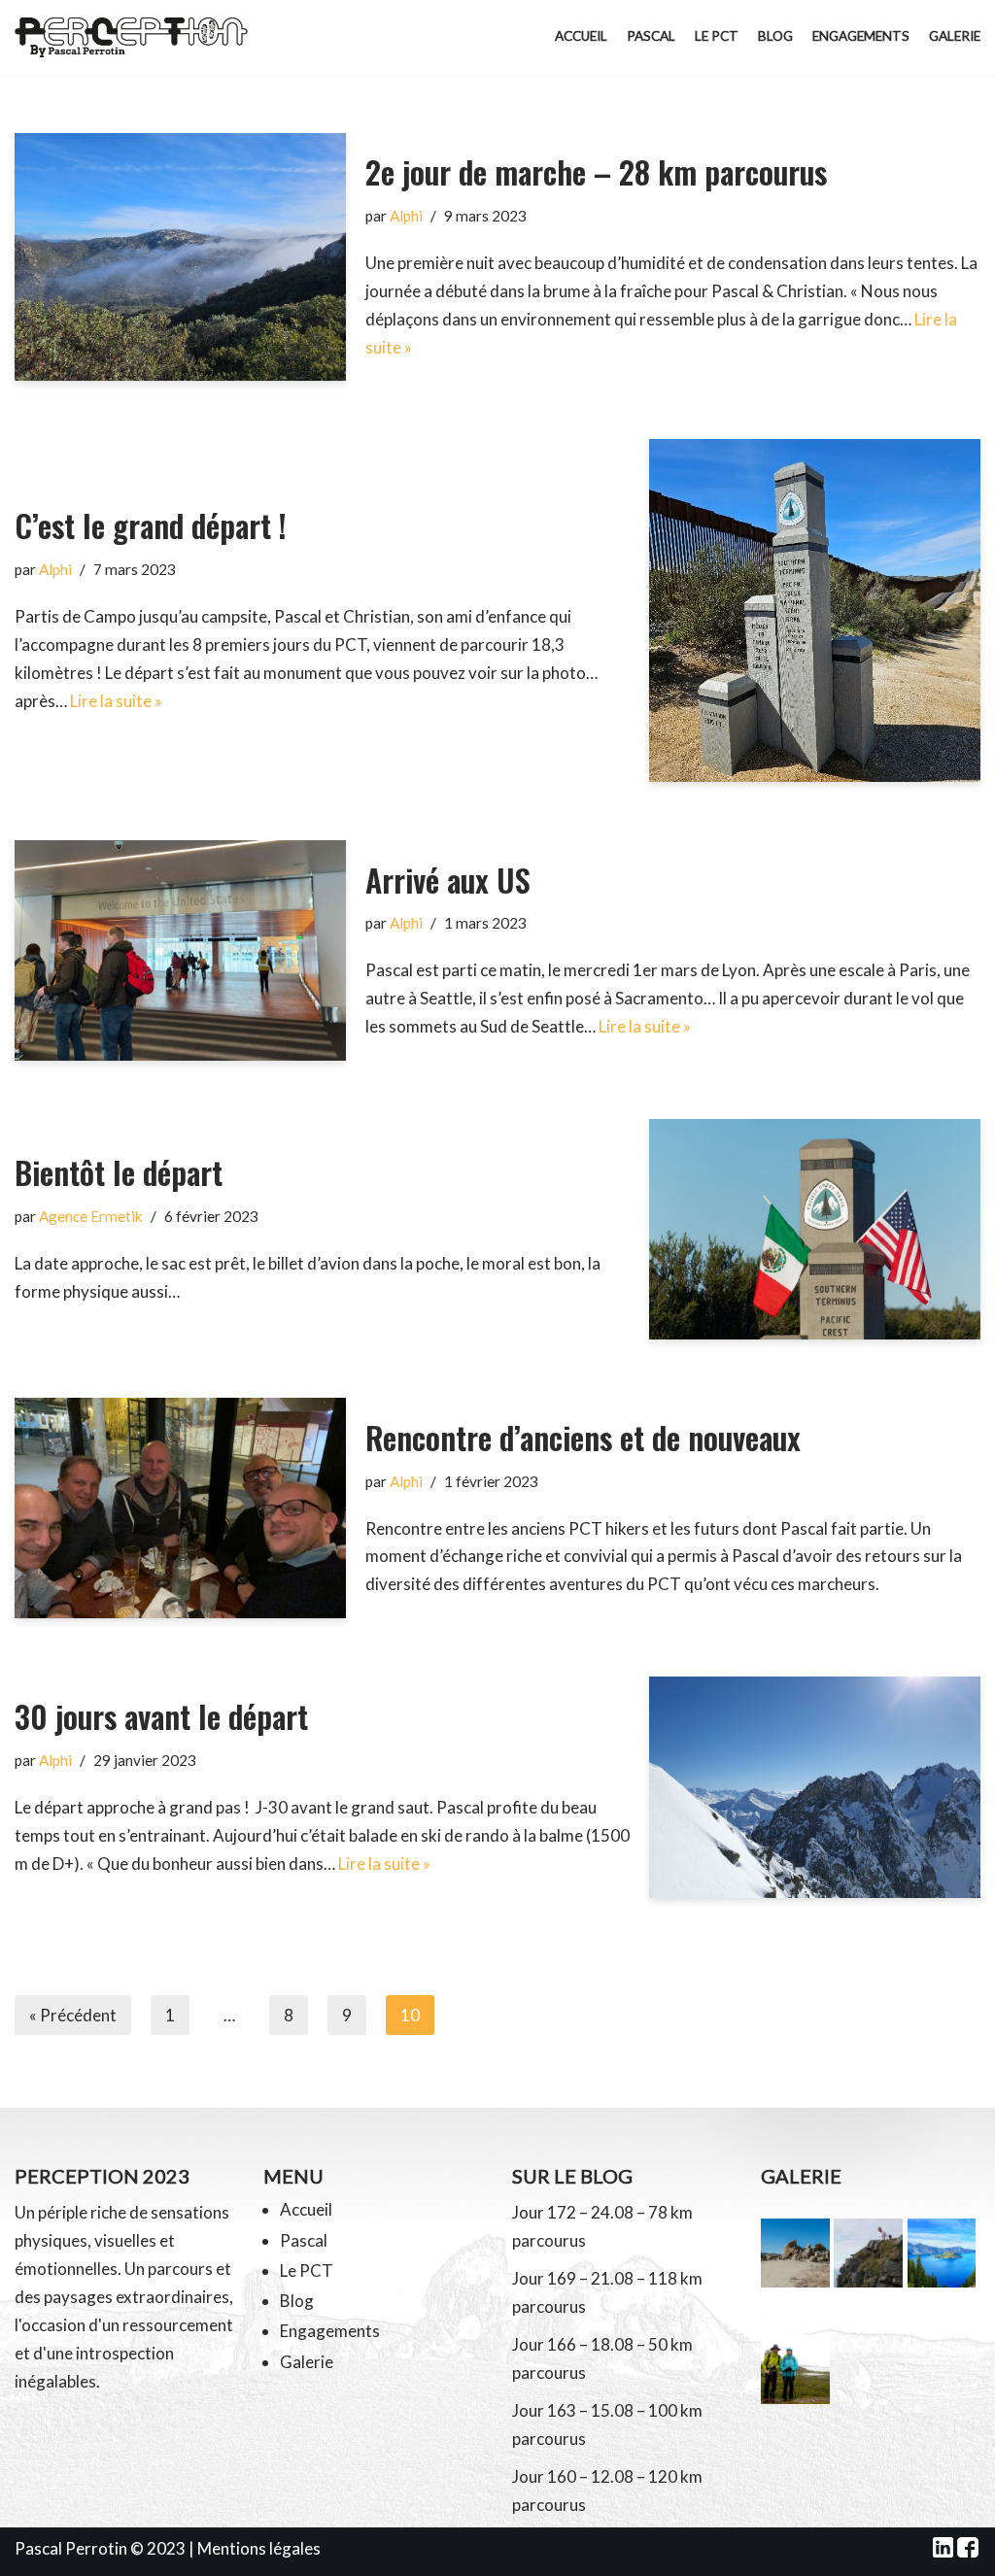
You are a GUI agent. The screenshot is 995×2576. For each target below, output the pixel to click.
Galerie (955, 36)
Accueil (581, 36)
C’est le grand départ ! (151, 525)
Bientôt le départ (119, 1172)
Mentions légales (259, 2548)
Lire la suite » (116, 701)
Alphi (406, 216)
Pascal (651, 36)
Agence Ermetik (91, 1216)
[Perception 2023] (136, 37)
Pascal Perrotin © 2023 (100, 2548)
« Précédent (73, 2015)
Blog (775, 36)
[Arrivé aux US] (180, 950)
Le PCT (717, 36)
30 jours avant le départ (161, 1716)
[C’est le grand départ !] (815, 610)
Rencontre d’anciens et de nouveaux (583, 1437)
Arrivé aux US (448, 880)
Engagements (861, 36)
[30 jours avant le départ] (815, 1787)
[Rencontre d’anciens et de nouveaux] (180, 1508)
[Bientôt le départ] (815, 1229)
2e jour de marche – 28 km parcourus (596, 171)
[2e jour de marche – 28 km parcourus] (180, 257)
